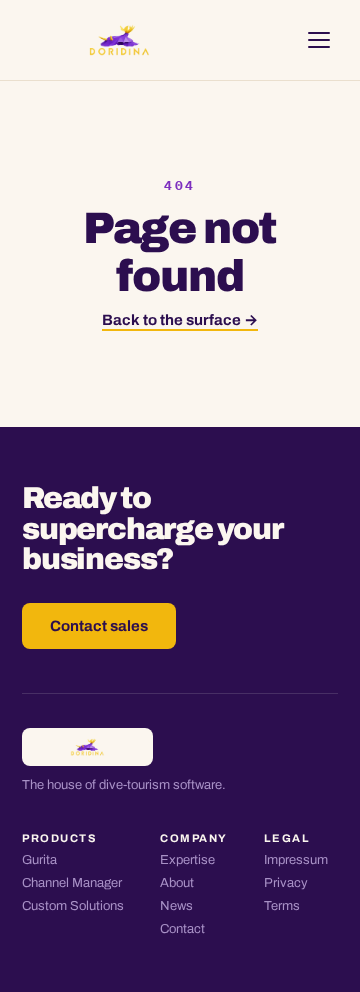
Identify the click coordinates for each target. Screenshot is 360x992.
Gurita (39, 860)
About (177, 883)
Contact (182, 929)
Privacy (286, 883)
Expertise (187, 860)
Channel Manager (72, 883)
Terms (282, 906)
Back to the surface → (180, 320)
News (176, 906)
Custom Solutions (73, 906)
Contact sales (99, 626)
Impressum (296, 860)
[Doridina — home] (119, 40)
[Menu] (319, 40)
